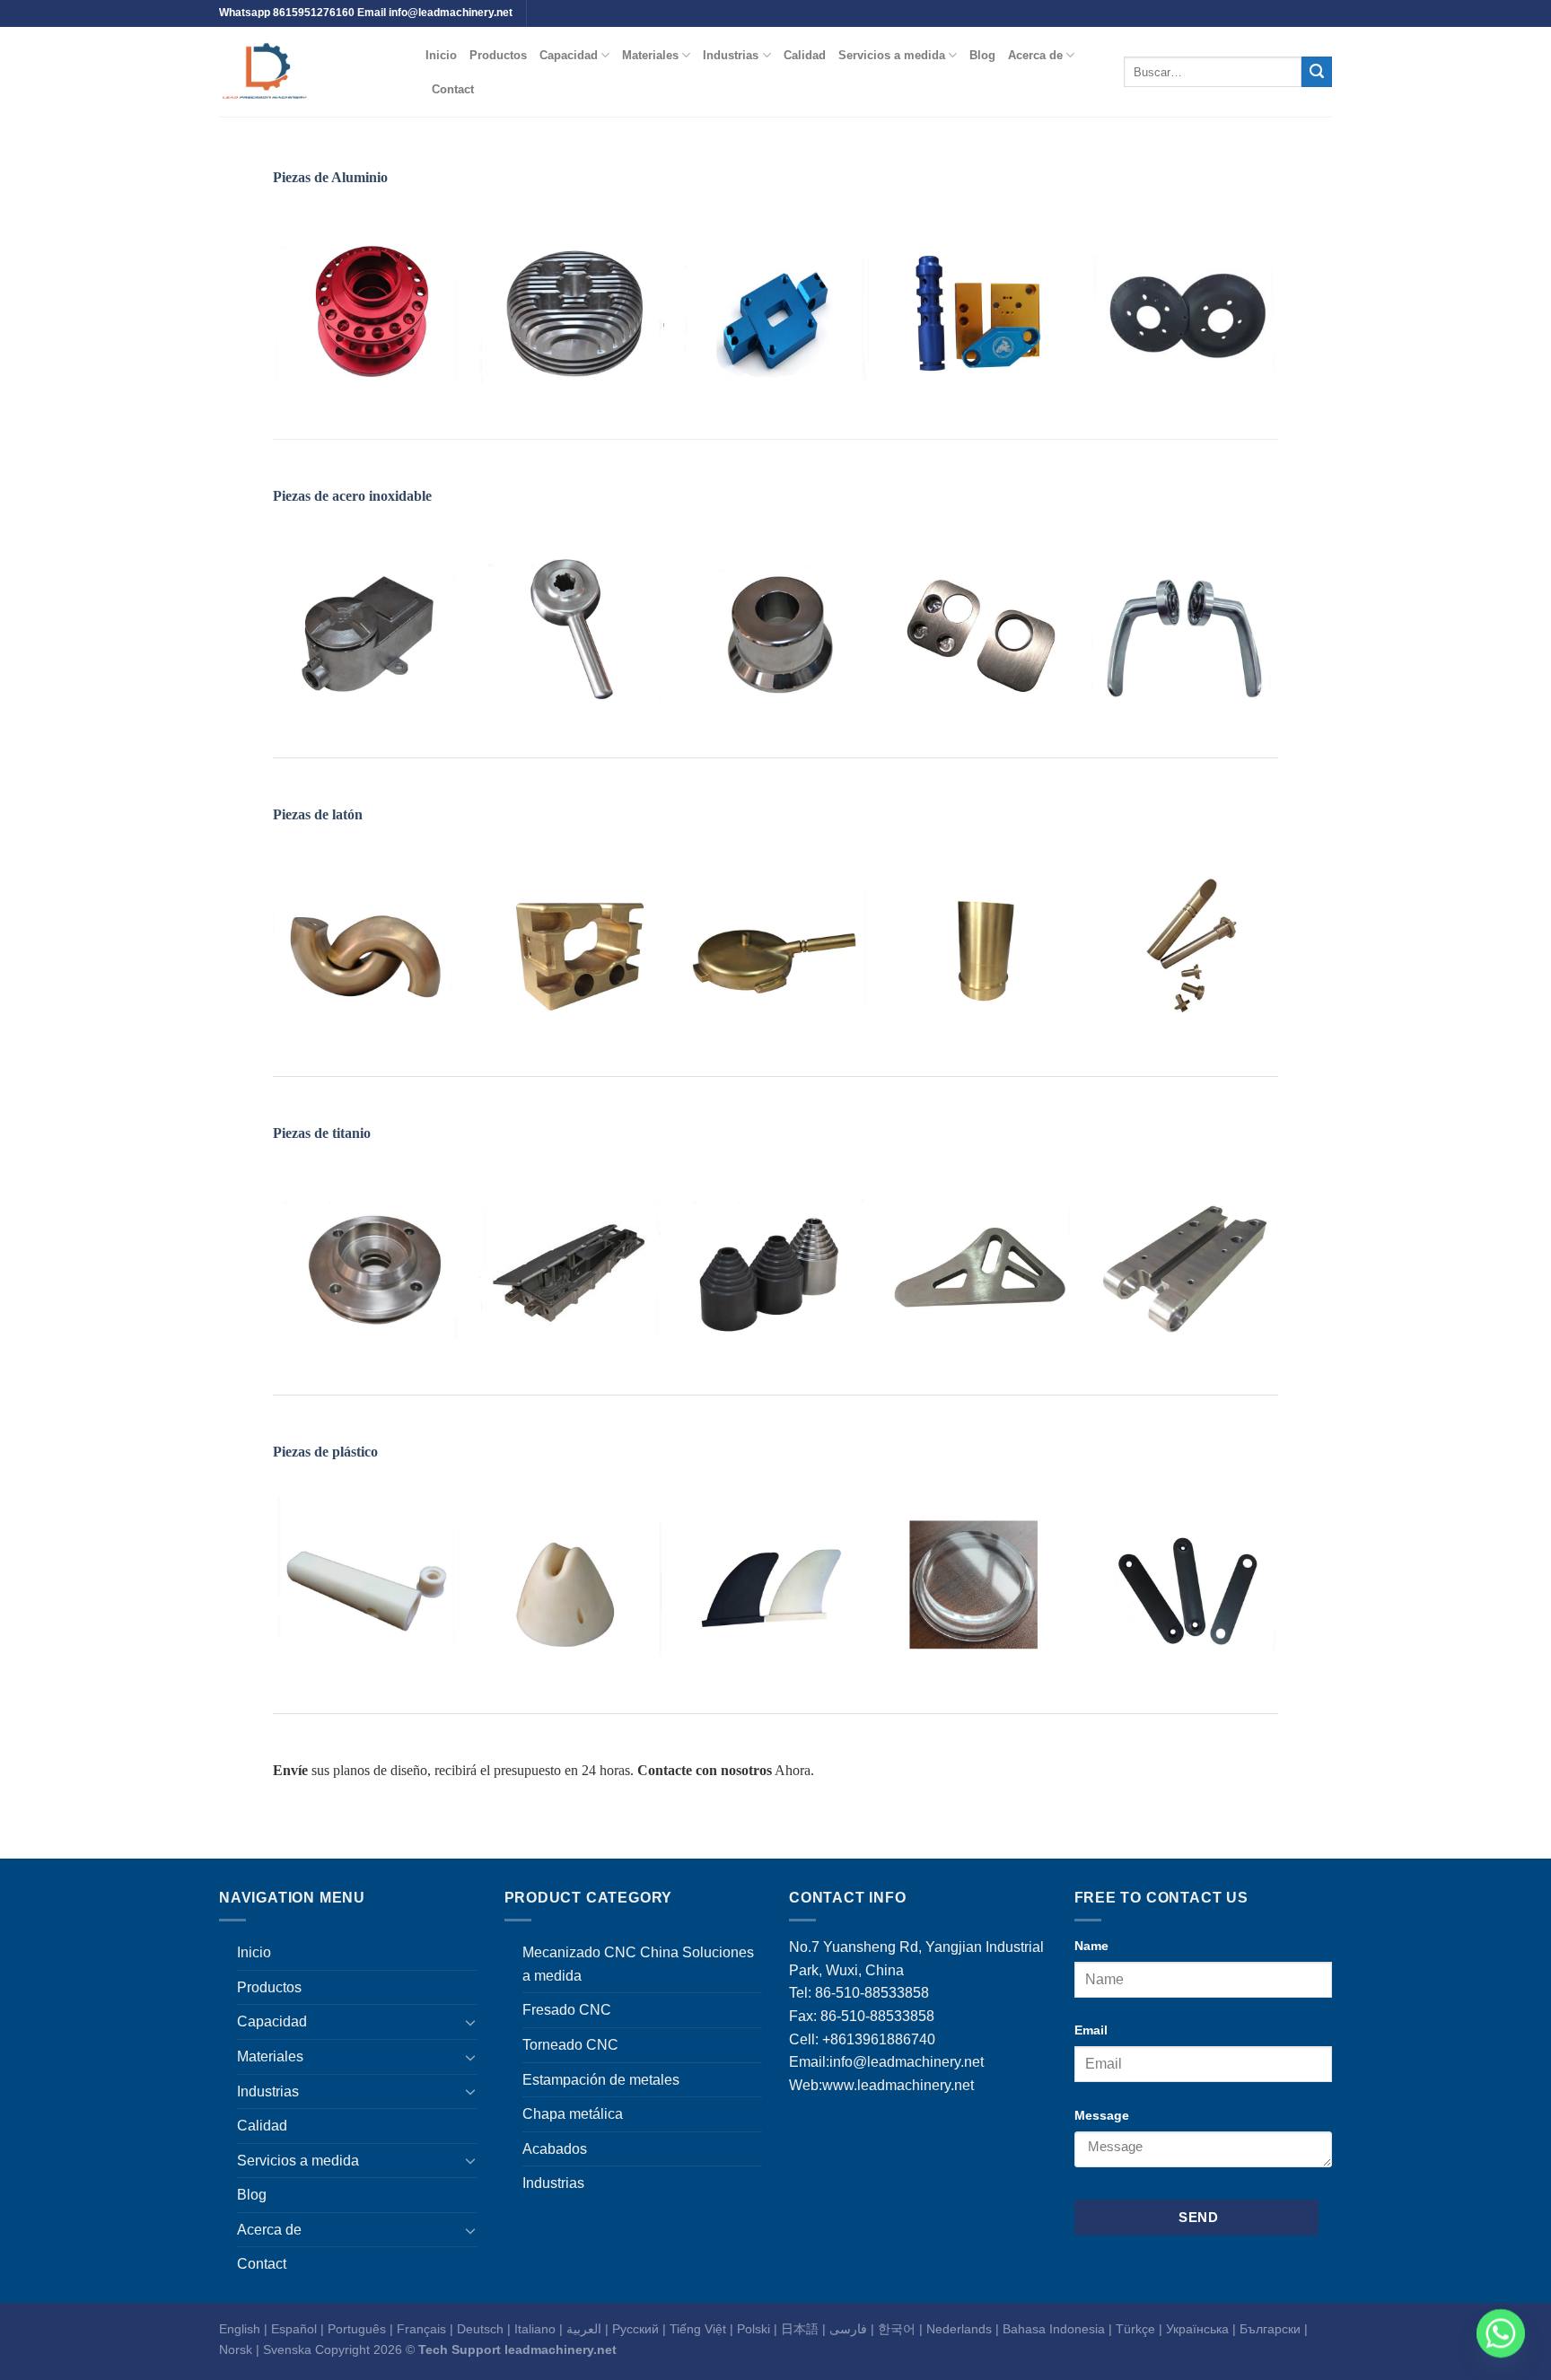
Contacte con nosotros (705, 1770)
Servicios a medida (892, 55)
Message (1102, 2115)
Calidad (805, 55)
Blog (982, 55)
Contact (453, 89)
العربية (584, 2329)
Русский (635, 2329)
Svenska (287, 2349)
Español (294, 2329)
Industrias (731, 55)
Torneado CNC (570, 2045)
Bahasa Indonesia (1054, 2329)
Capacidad (569, 55)
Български (1270, 2329)
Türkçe (1135, 2329)
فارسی (848, 2329)
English (240, 2329)
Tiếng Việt (698, 2329)
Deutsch (480, 2329)
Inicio (441, 55)
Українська (1197, 2329)
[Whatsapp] (1501, 2333)
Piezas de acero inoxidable (352, 496)
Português (357, 2329)
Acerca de (1035, 55)
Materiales (650, 55)
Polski (754, 2329)
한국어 (897, 2329)
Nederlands (959, 2329)
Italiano (535, 2329)
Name (1091, 1946)
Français (421, 2329)
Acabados (555, 2149)
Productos (498, 55)
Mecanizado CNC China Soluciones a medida (638, 1964)
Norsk (236, 2349)
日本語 (800, 2329)
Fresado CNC (567, 2010)
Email (1091, 2030)
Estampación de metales (601, 2080)
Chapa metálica (573, 2114)
